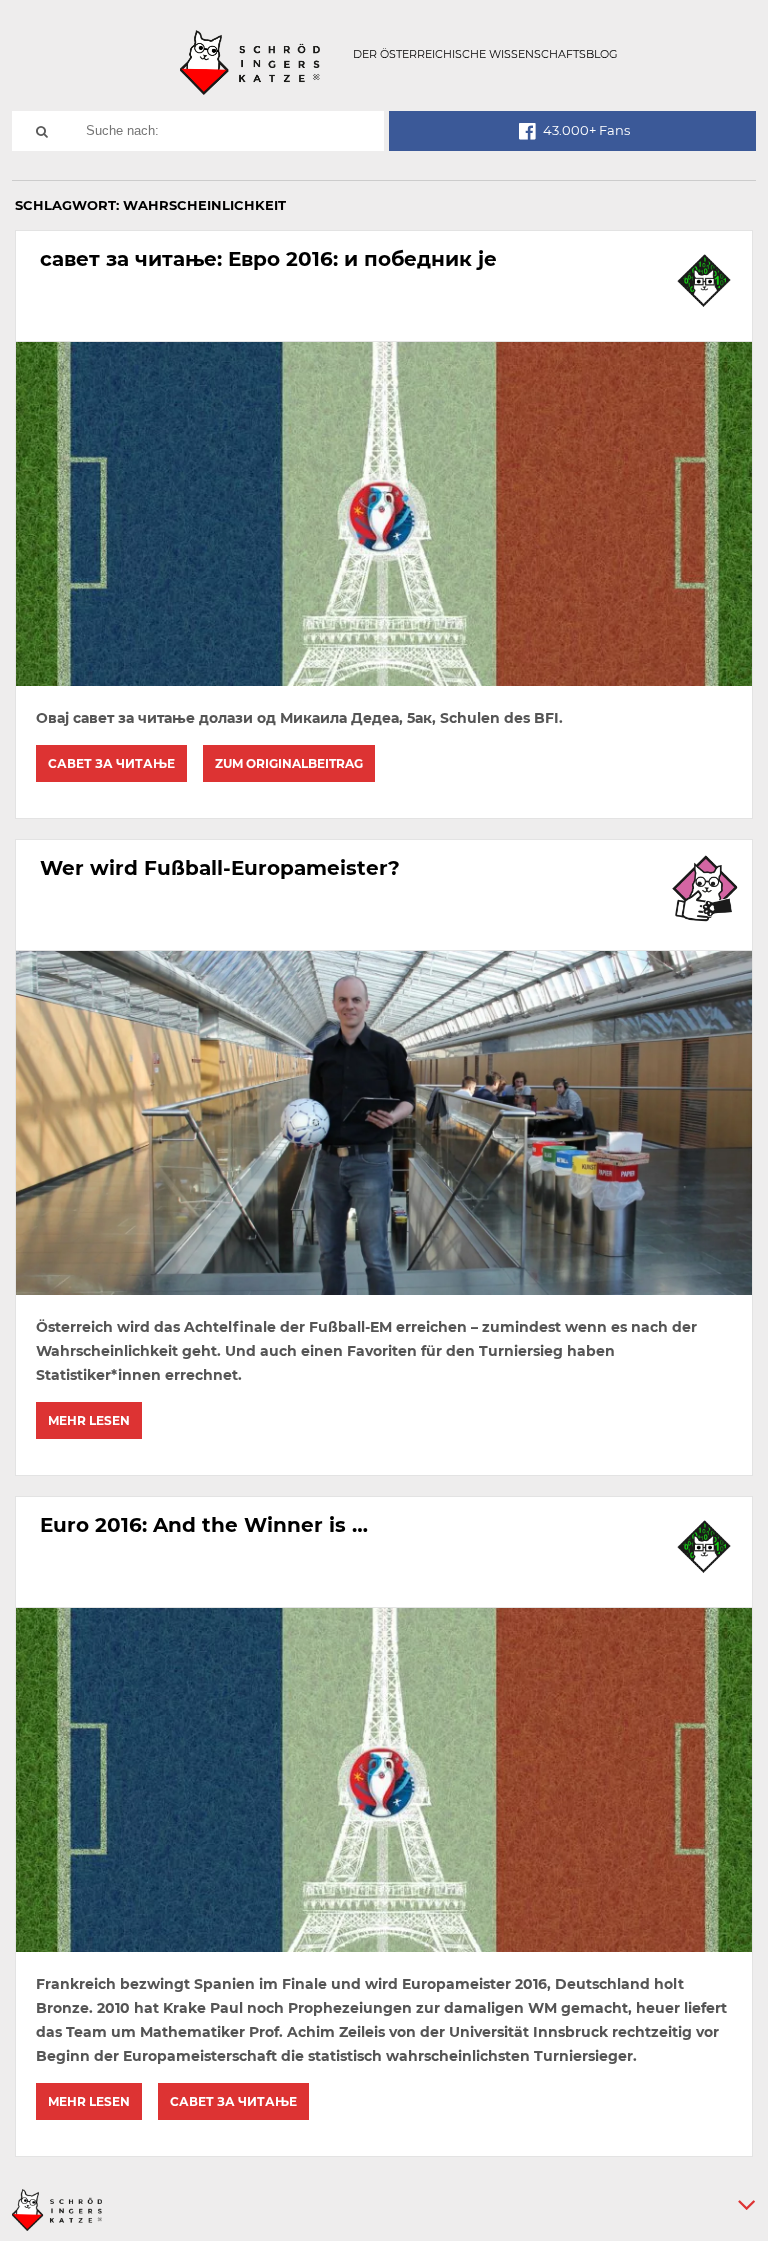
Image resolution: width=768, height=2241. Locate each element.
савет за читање (111, 763)
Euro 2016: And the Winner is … (204, 1525)
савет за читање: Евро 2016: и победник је (268, 259)
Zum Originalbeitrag (289, 763)
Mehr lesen (89, 1420)
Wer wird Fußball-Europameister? (220, 868)
